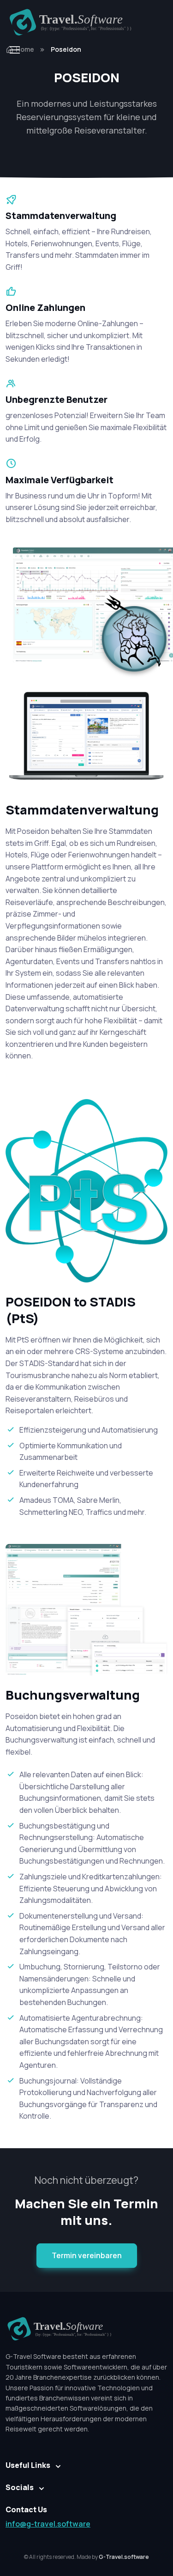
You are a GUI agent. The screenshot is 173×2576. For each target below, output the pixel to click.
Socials (20, 2487)
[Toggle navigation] (14, 50)
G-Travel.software (124, 2557)
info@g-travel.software (48, 2524)
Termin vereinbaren (87, 2255)
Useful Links (28, 2465)
